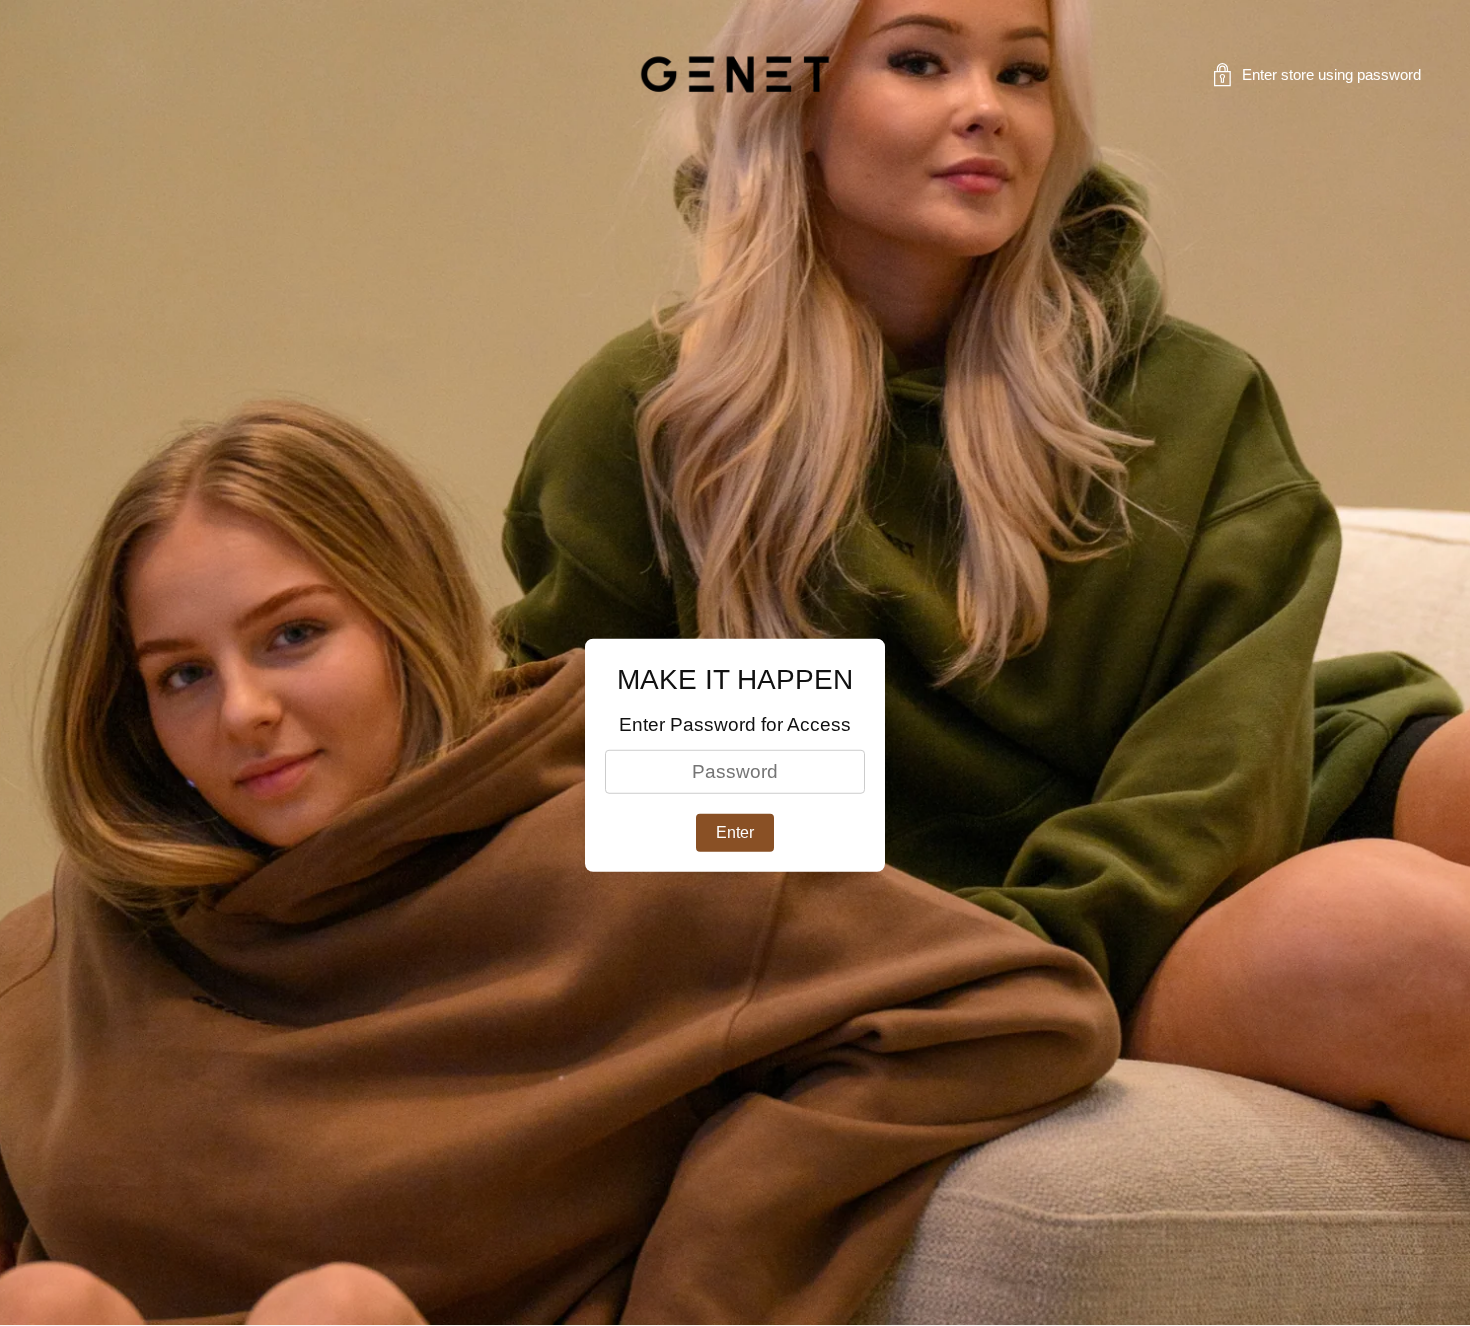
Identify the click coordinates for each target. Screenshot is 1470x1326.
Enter (735, 832)
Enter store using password (1331, 75)
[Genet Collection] (735, 74)
